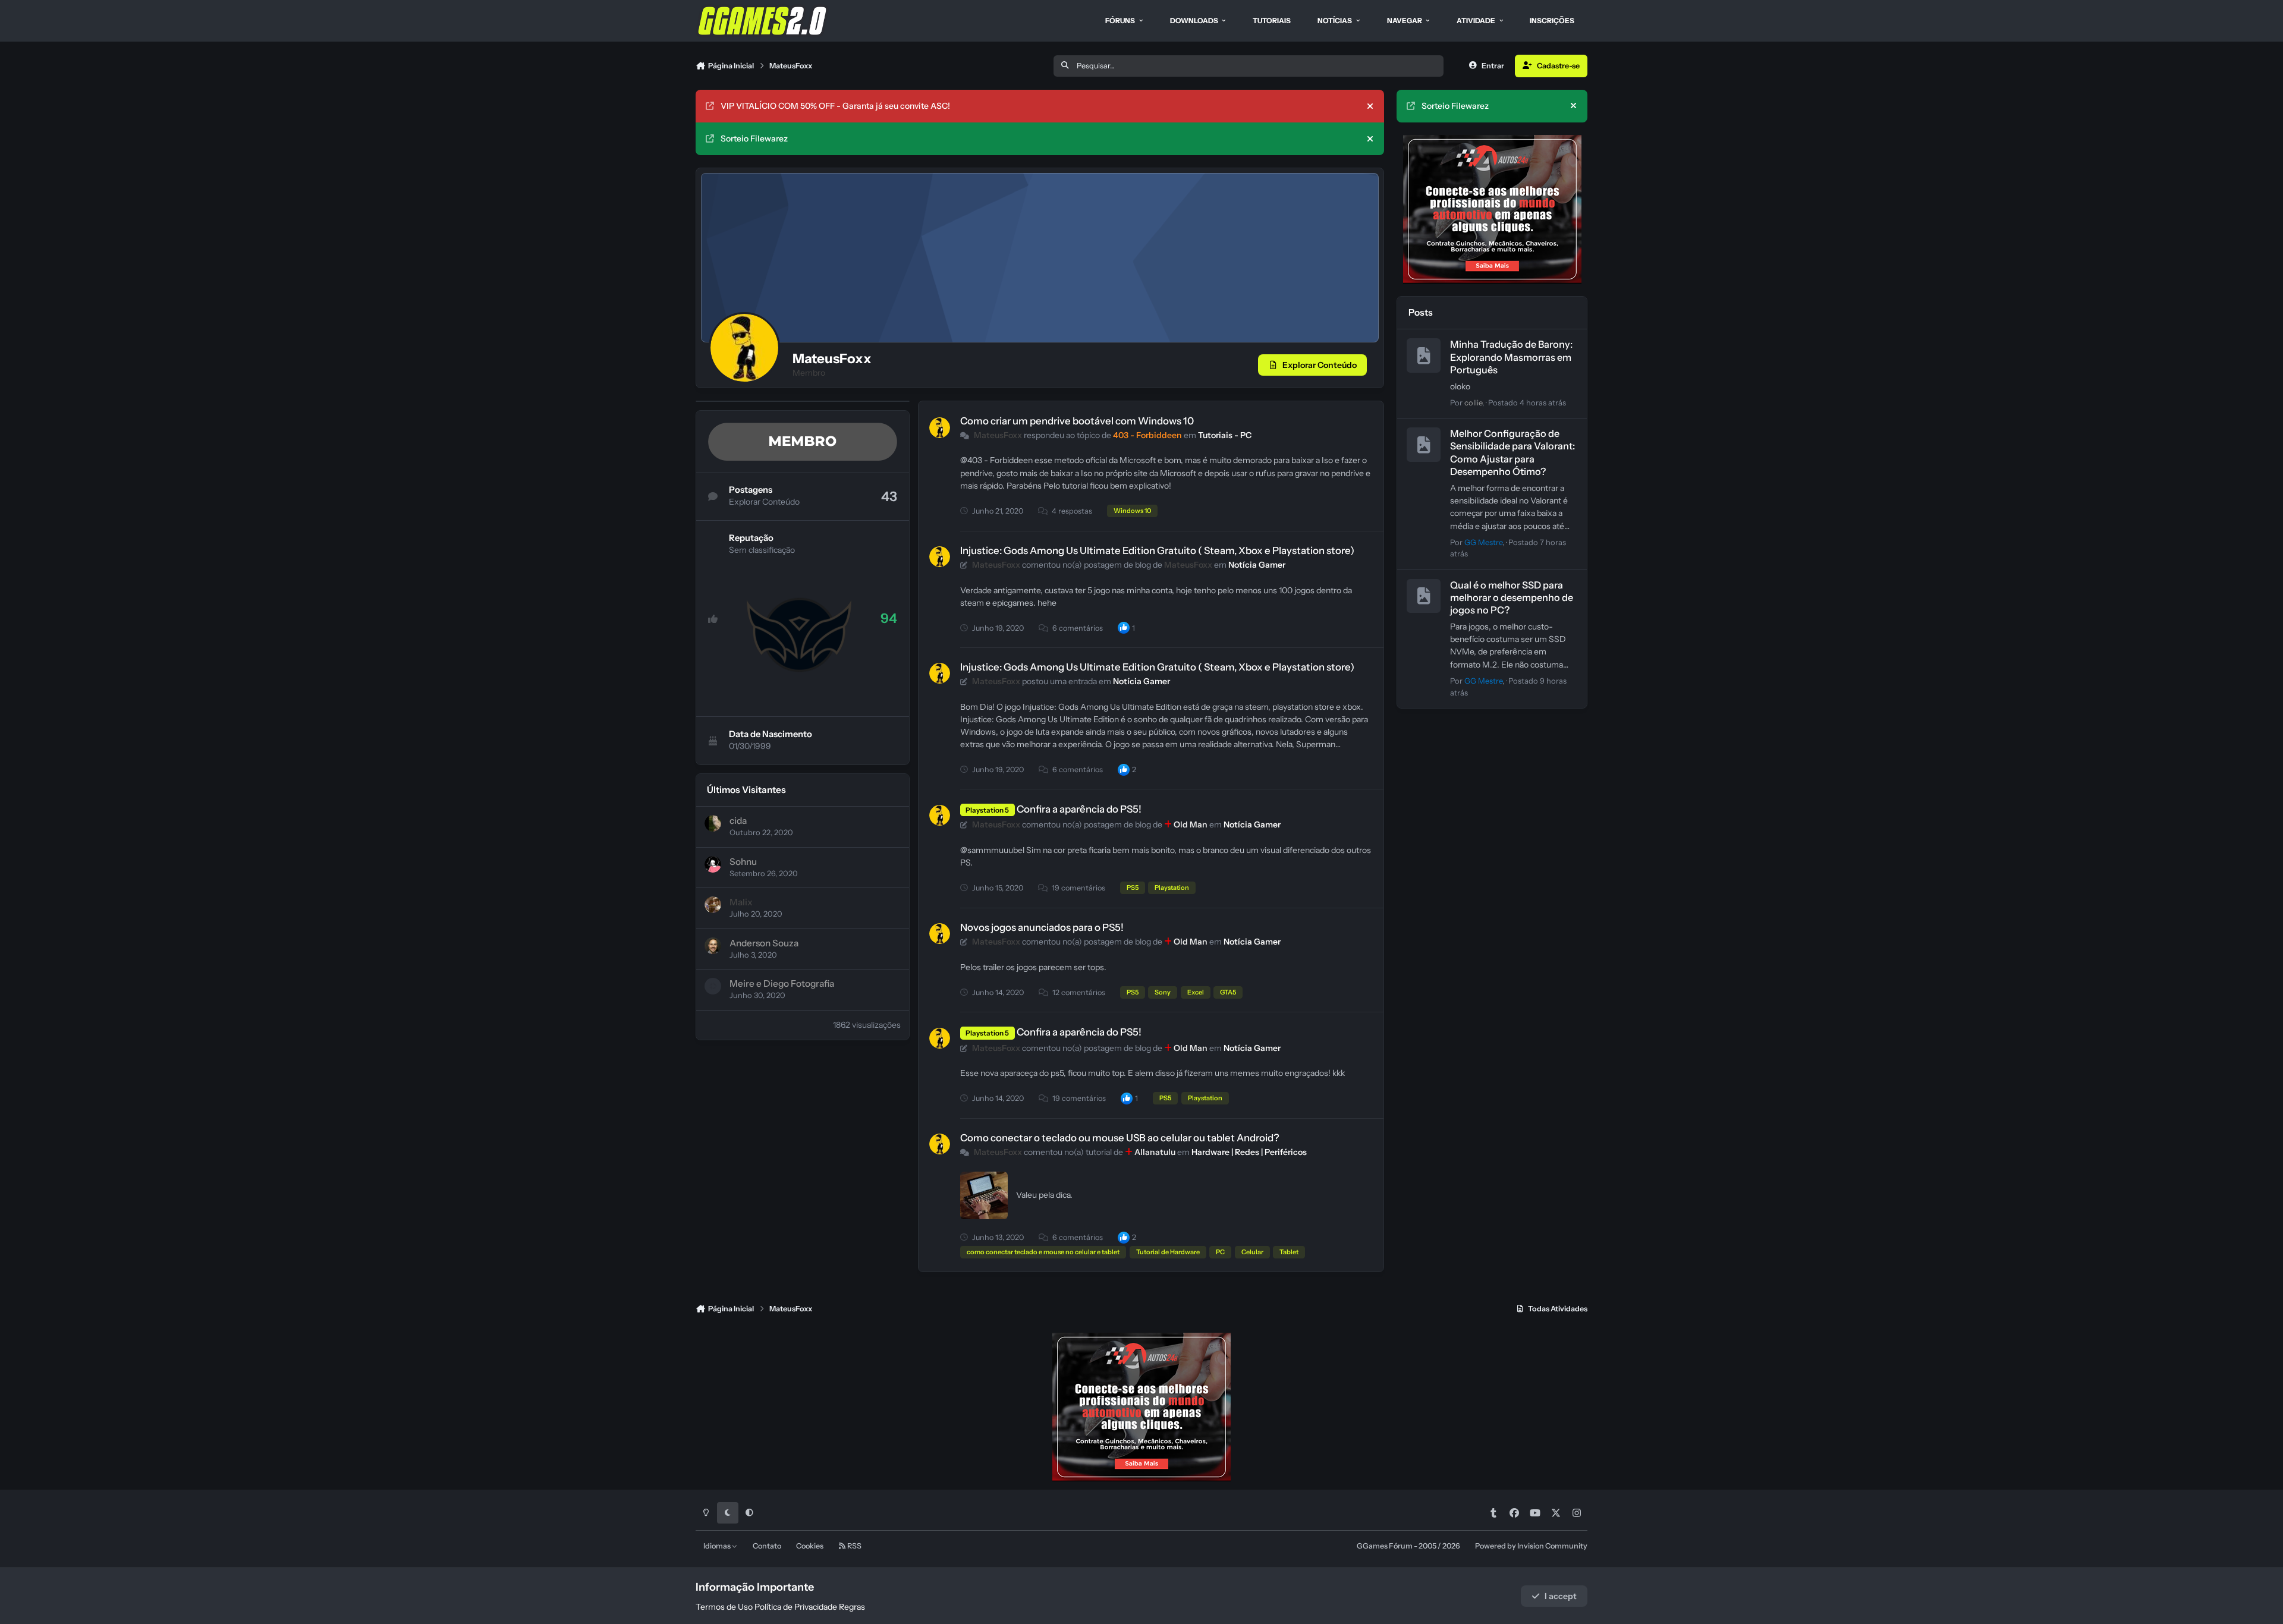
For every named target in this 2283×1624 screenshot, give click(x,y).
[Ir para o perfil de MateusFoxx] (940, 428)
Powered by (1531, 1546)
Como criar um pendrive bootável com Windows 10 (1077, 421)
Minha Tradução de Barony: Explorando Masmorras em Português (1511, 357)
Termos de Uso (724, 1607)
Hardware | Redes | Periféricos (1249, 1152)
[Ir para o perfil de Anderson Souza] (713, 946)
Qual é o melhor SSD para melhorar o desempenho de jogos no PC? (1512, 597)
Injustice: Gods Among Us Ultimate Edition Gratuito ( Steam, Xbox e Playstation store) (1157, 550)
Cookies (810, 1546)
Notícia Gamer (1257, 565)
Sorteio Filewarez (754, 139)
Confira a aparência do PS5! (1079, 809)
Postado (1527, 403)
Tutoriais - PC (1225, 435)
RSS (854, 1546)
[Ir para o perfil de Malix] (713, 905)
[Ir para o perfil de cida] (713, 823)
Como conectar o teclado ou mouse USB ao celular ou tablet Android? (1120, 1138)
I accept (1561, 1596)
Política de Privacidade (796, 1607)
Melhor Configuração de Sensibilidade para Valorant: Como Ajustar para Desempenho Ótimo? (1512, 453)
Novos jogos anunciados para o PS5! (1042, 927)
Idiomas (718, 1546)
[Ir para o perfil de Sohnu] (713, 864)
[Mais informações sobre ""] (984, 1195)
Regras (852, 1607)
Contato (767, 1546)
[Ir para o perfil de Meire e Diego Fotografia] (713, 986)
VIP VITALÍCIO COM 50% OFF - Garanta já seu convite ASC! (835, 106)
